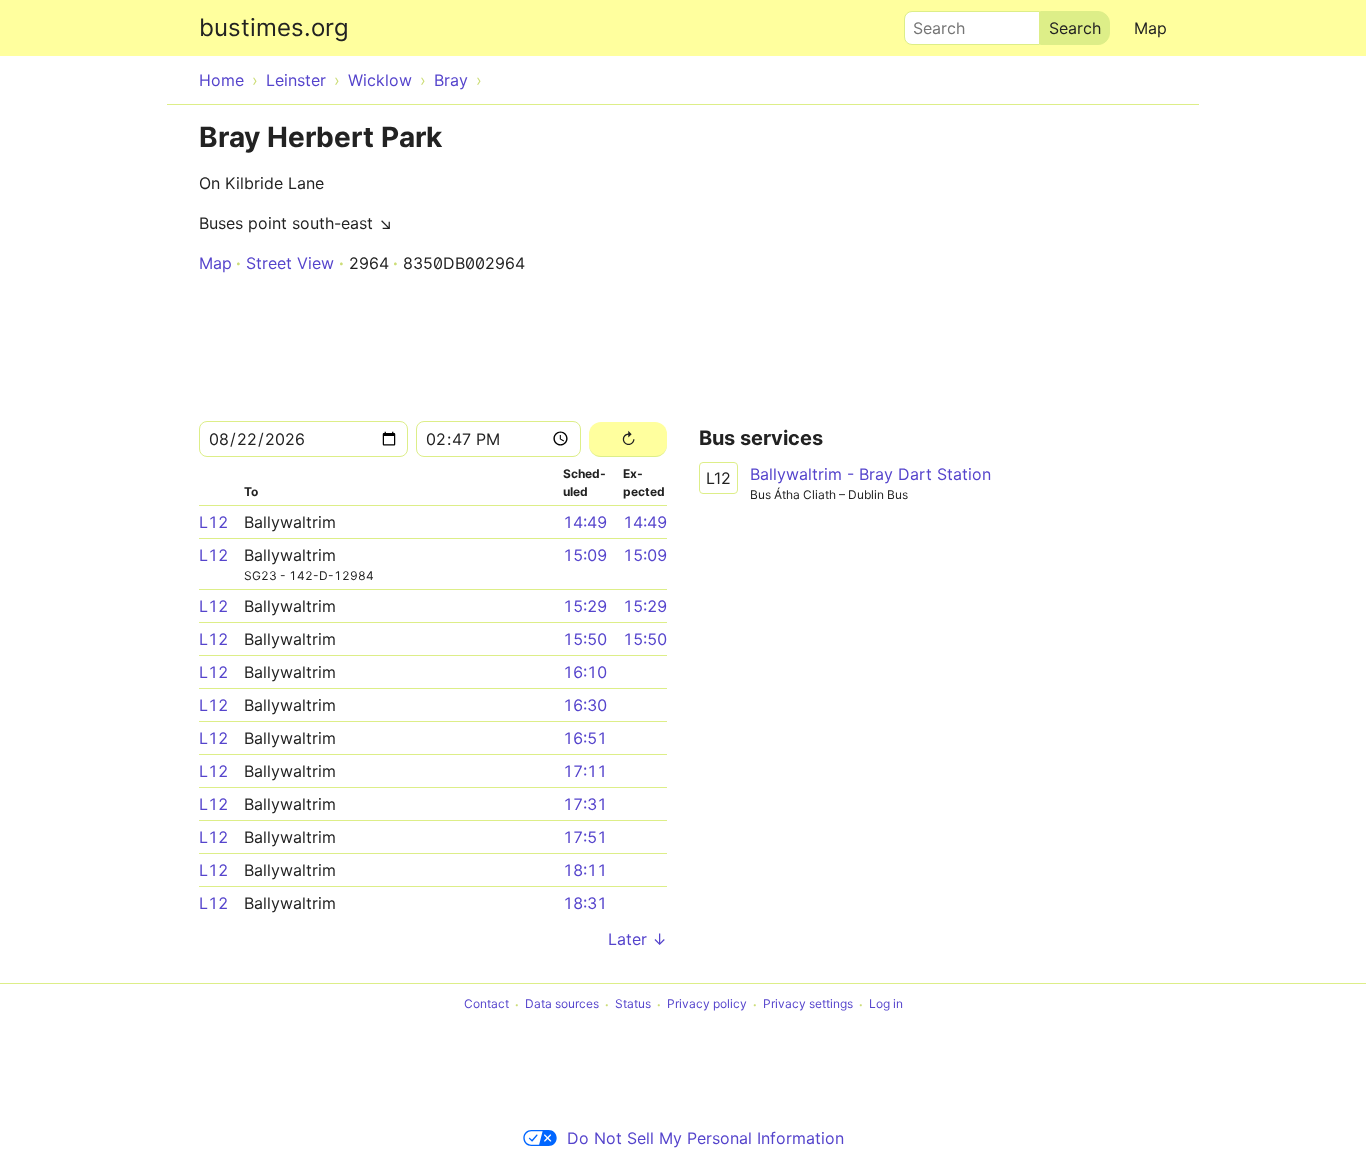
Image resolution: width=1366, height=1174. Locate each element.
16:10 (585, 672)
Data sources (562, 1004)
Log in (886, 1004)
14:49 (585, 522)
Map (1150, 28)
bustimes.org (274, 27)
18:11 (585, 870)
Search (930, 23)
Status (633, 1004)
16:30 (585, 705)
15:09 (585, 555)
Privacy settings (808, 1004)
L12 (213, 522)
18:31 (585, 903)
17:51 (585, 837)
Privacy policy (707, 1004)
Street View (290, 263)
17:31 (585, 804)
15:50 (585, 639)
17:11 (585, 771)
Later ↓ (637, 939)
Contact (486, 1004)
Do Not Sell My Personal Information (705, 1138)
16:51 (585, 738)
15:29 (585, 606)
